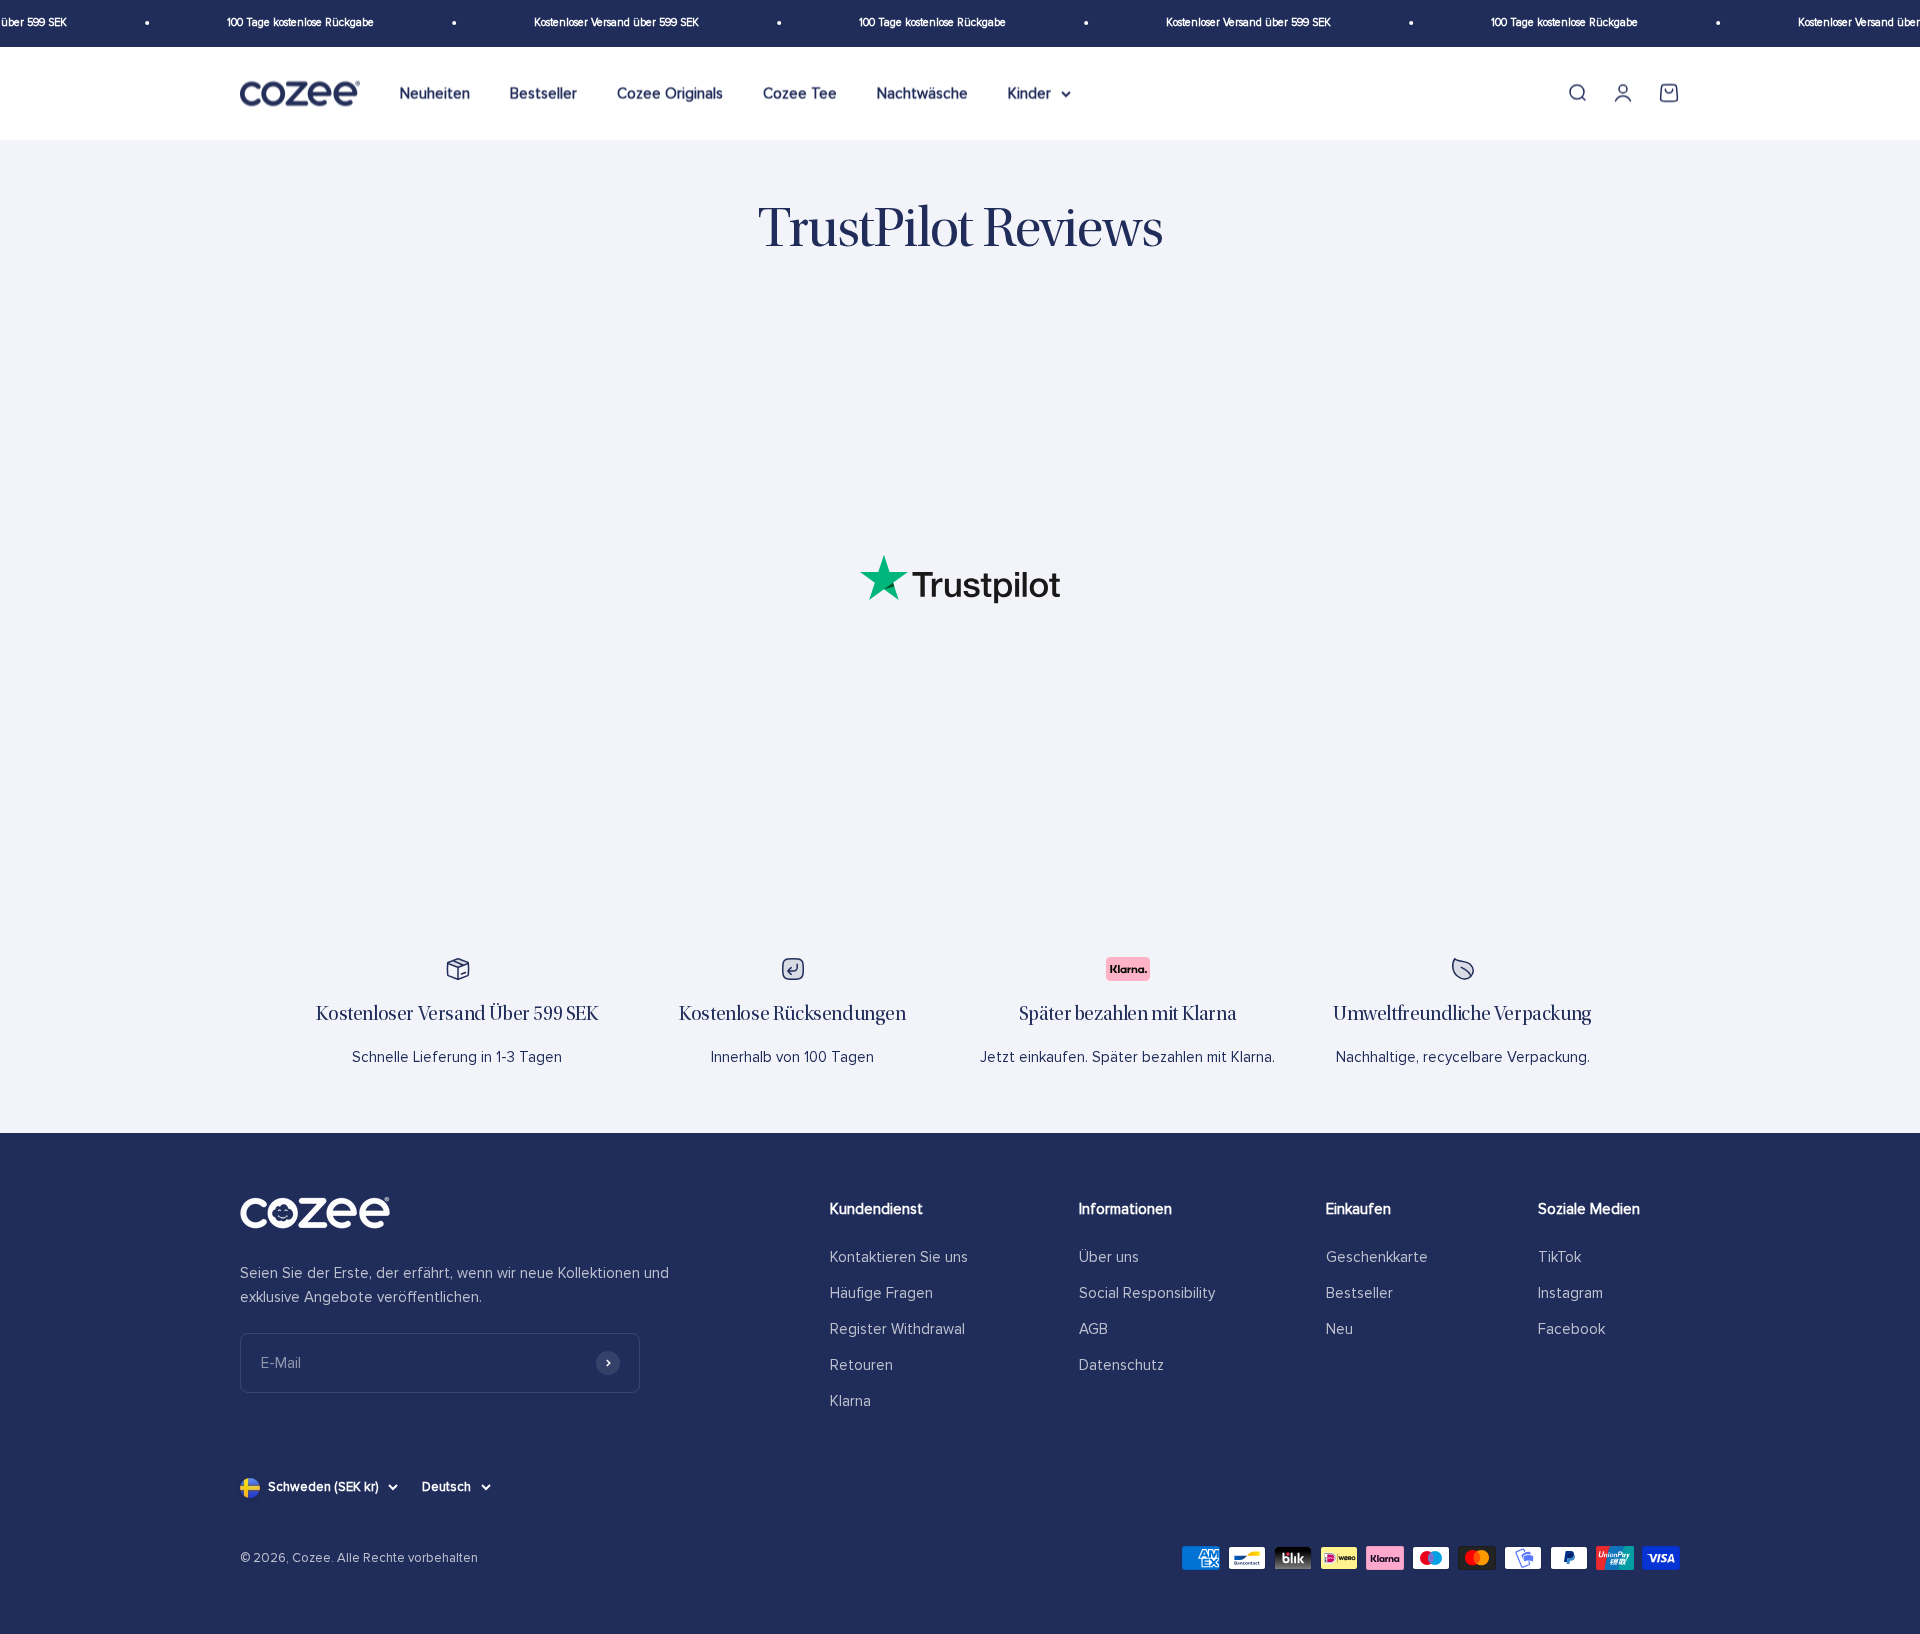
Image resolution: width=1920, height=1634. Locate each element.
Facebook (1571, 1329)
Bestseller (543, 93)
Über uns (1109, 1257)
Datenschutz (1121, 1365)
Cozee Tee (800, 93)
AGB (1093, 1329)
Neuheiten (435, 93)
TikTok (1559, 1257)
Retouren (861, 1365)
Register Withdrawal (897, 1329)
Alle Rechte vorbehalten (407, 1558)
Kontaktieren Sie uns (899, 1257)
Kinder (1029, 93)
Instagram (1570, 1293)
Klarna (850, 1401)
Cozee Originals (670, 93)
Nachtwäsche (922, 93)
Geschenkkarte (1377, 1257)
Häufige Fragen (881, 1293)
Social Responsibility (1147, 1293)
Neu (1339, 1329)
